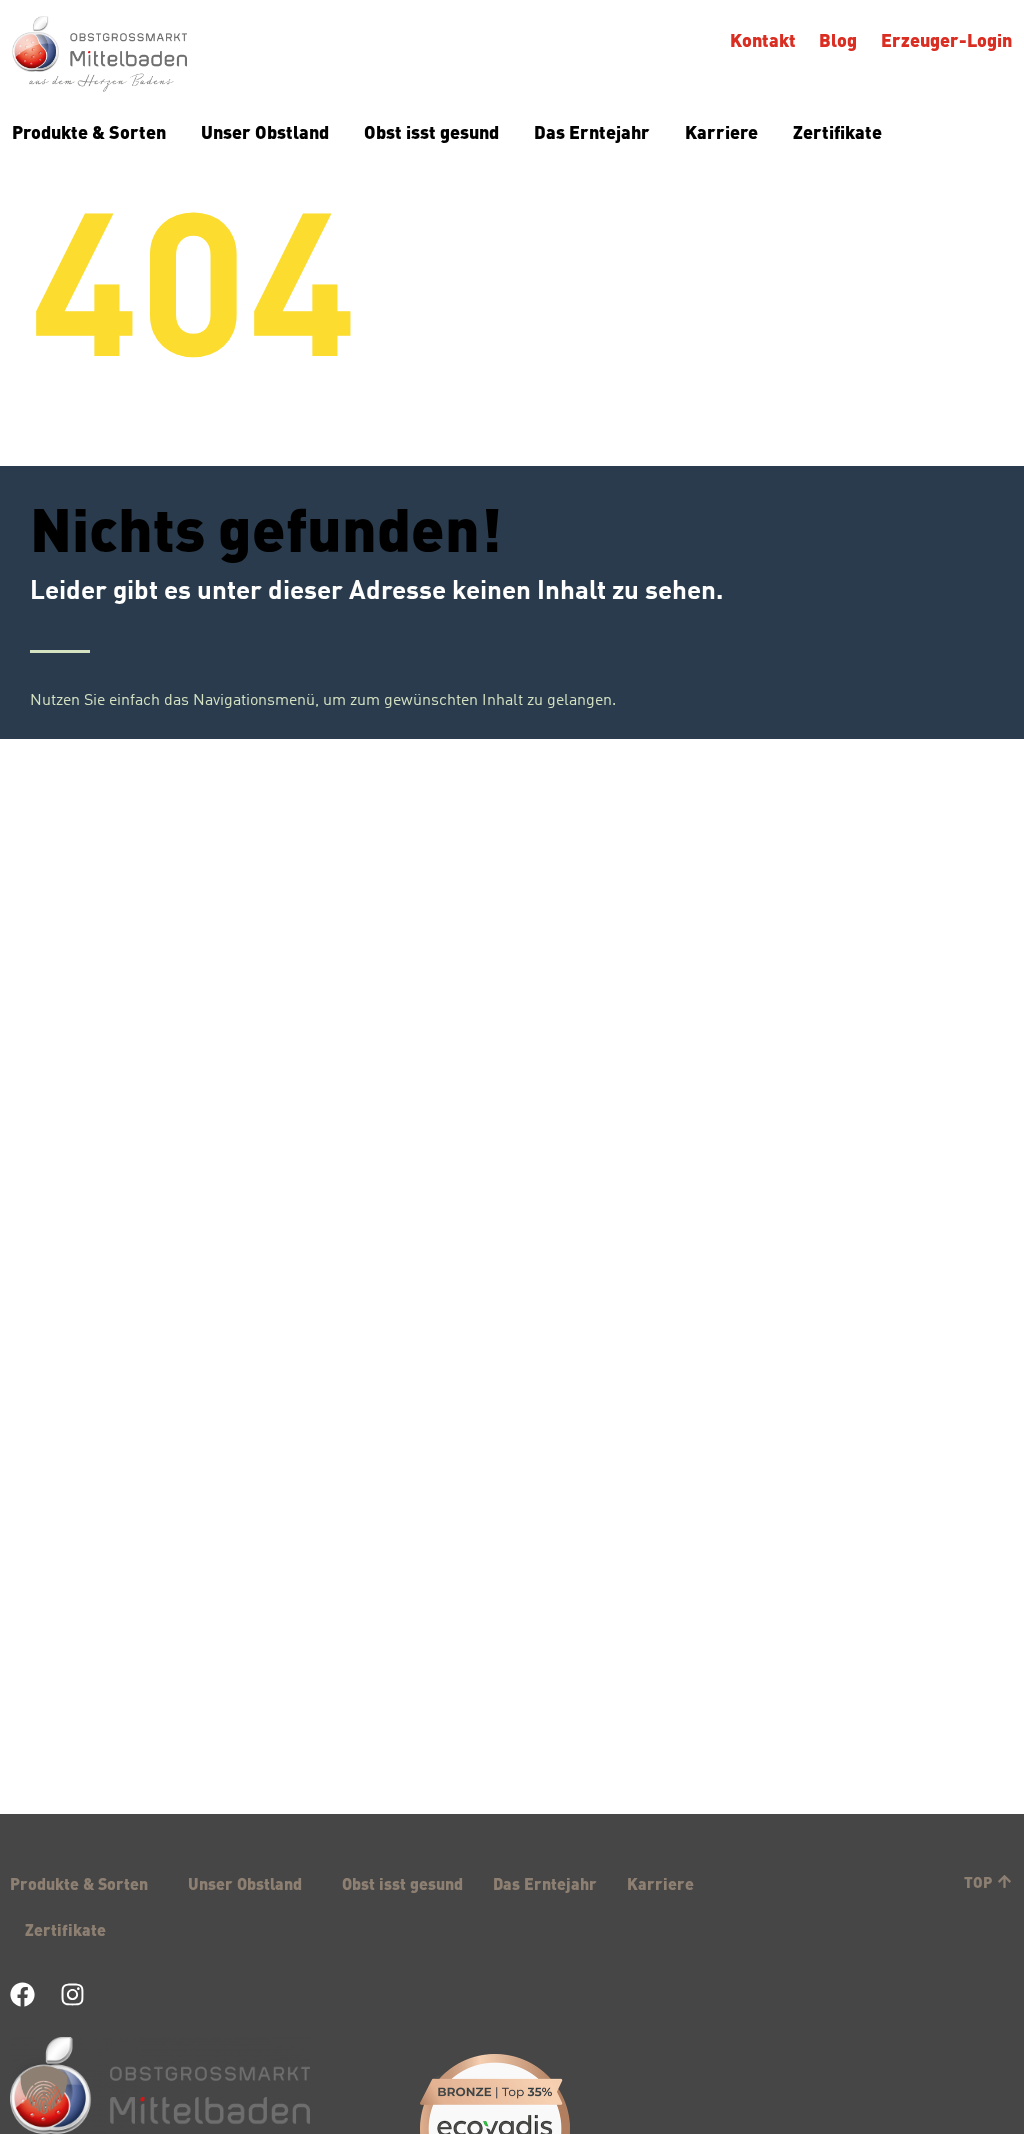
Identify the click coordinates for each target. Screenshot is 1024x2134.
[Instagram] (72, 1994)
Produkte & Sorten (89, 131)
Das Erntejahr (592, 131)
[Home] (99, 56)
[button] (44, 2090)
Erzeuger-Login (946, 39)
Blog (839, 39)
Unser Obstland (265, 131)
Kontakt (763, 39)
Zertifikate (837, 131)
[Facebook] (22, 1994)
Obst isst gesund (431, 131)
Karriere (721, 131)
